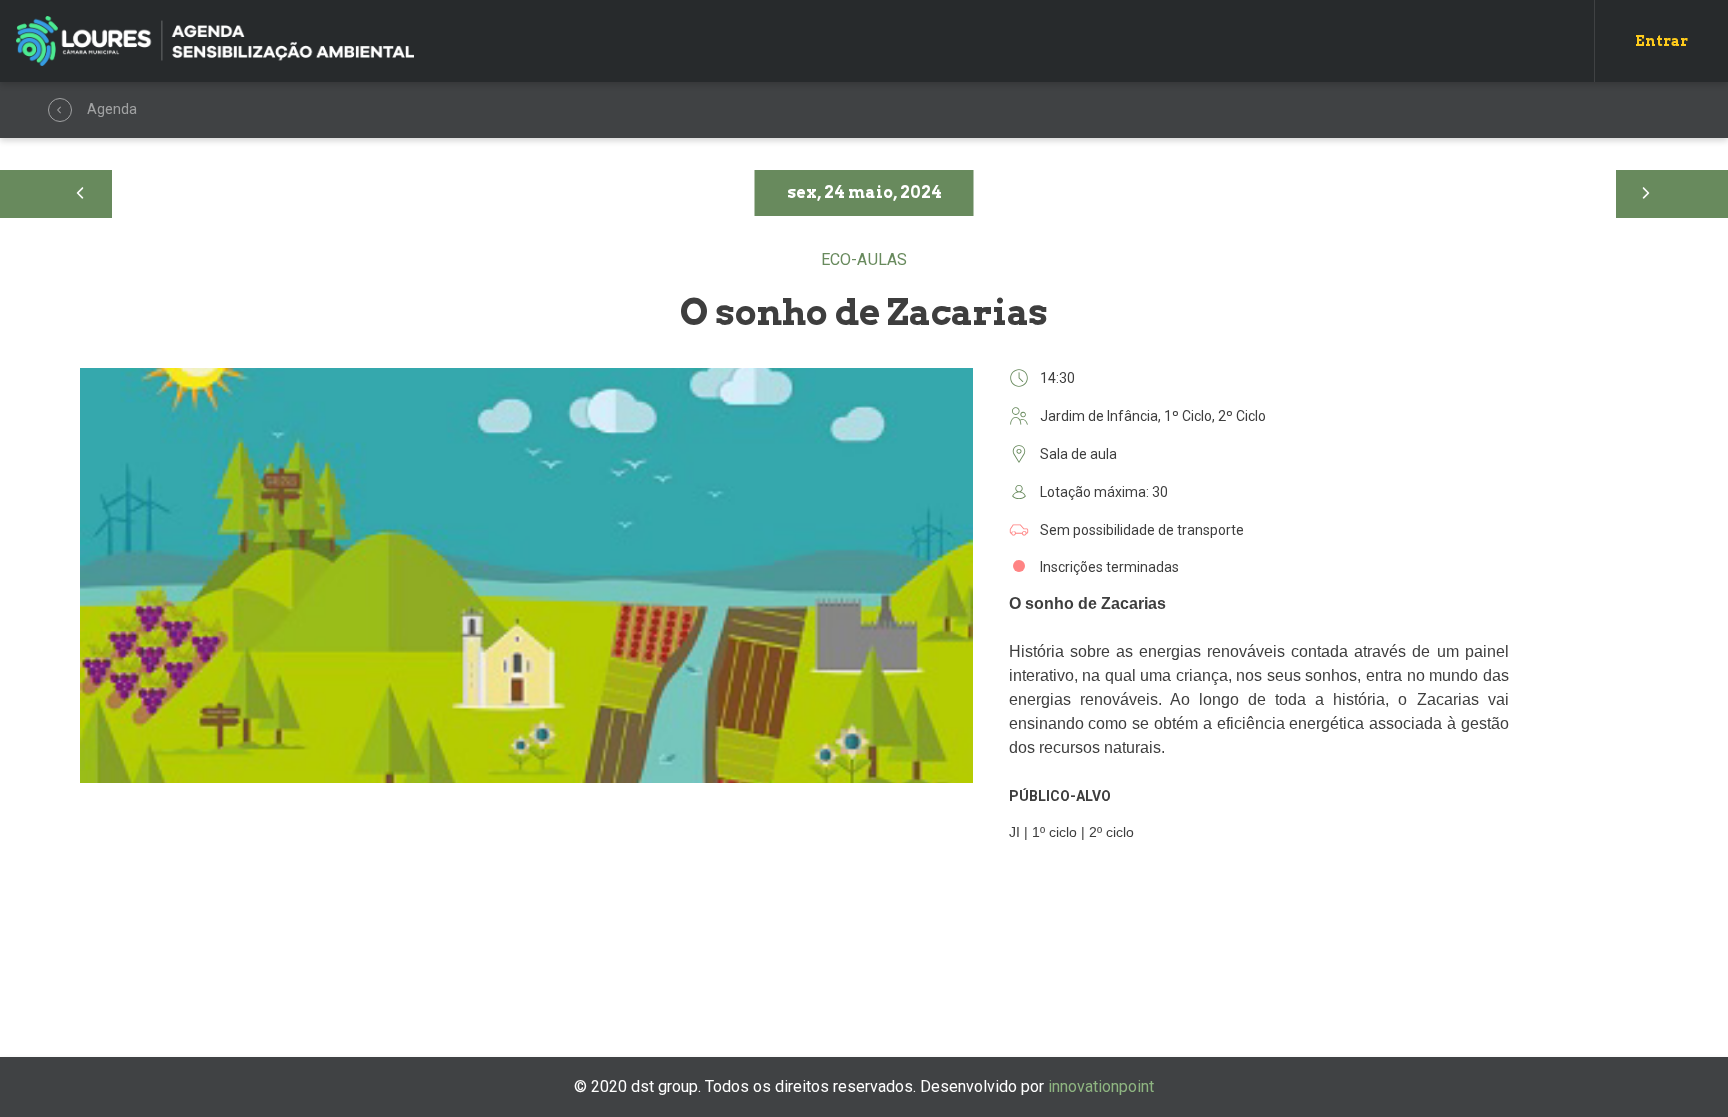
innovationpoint (1101, 1086)
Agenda (60, 110)
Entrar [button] (1661, 41)
